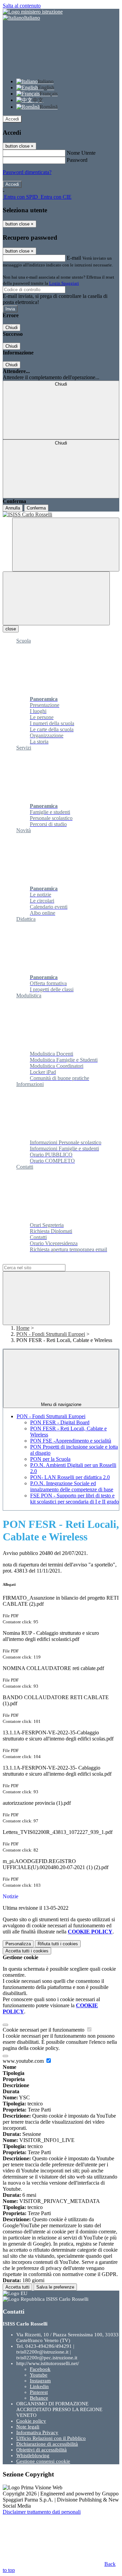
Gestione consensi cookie (43, 2461)
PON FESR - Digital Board (60, 1422)
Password (77, 160)
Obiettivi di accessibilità (42, 2450)
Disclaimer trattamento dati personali (42, 2512)
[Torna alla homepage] (61, 515)
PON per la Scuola (50, 1459)
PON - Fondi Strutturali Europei (51, 1334)
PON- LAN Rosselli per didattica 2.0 (70, 1477)
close (11, 629)
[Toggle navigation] (56, 598)
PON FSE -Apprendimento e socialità (71, 1441)
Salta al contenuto (22, 6)
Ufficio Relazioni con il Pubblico (51, 2438)
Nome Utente (81, 153)
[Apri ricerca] (66, 545)
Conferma (36, 508)
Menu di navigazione (61, 1404)
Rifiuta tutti (58, 1944)
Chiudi (12, 328)
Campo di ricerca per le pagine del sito (44, 1261)
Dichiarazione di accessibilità (47, 2444)
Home (23, 1328)
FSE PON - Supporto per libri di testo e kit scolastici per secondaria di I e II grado (75, 1499)
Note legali (28, 2427)
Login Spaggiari (64, 283)
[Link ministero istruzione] (33, 12)
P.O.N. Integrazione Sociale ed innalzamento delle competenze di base (72, 1486)
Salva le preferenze (55, 2287)
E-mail (74, 258)
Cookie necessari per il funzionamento (44, 2030)
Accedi (12, 119)
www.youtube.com (24, 2061)
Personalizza (18, 1944)
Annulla (13, 508)
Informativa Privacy (37, 2432)
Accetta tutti (27, 1951)
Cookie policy (31, 2421)
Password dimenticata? (27, 172)
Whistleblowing (33, 2455)
